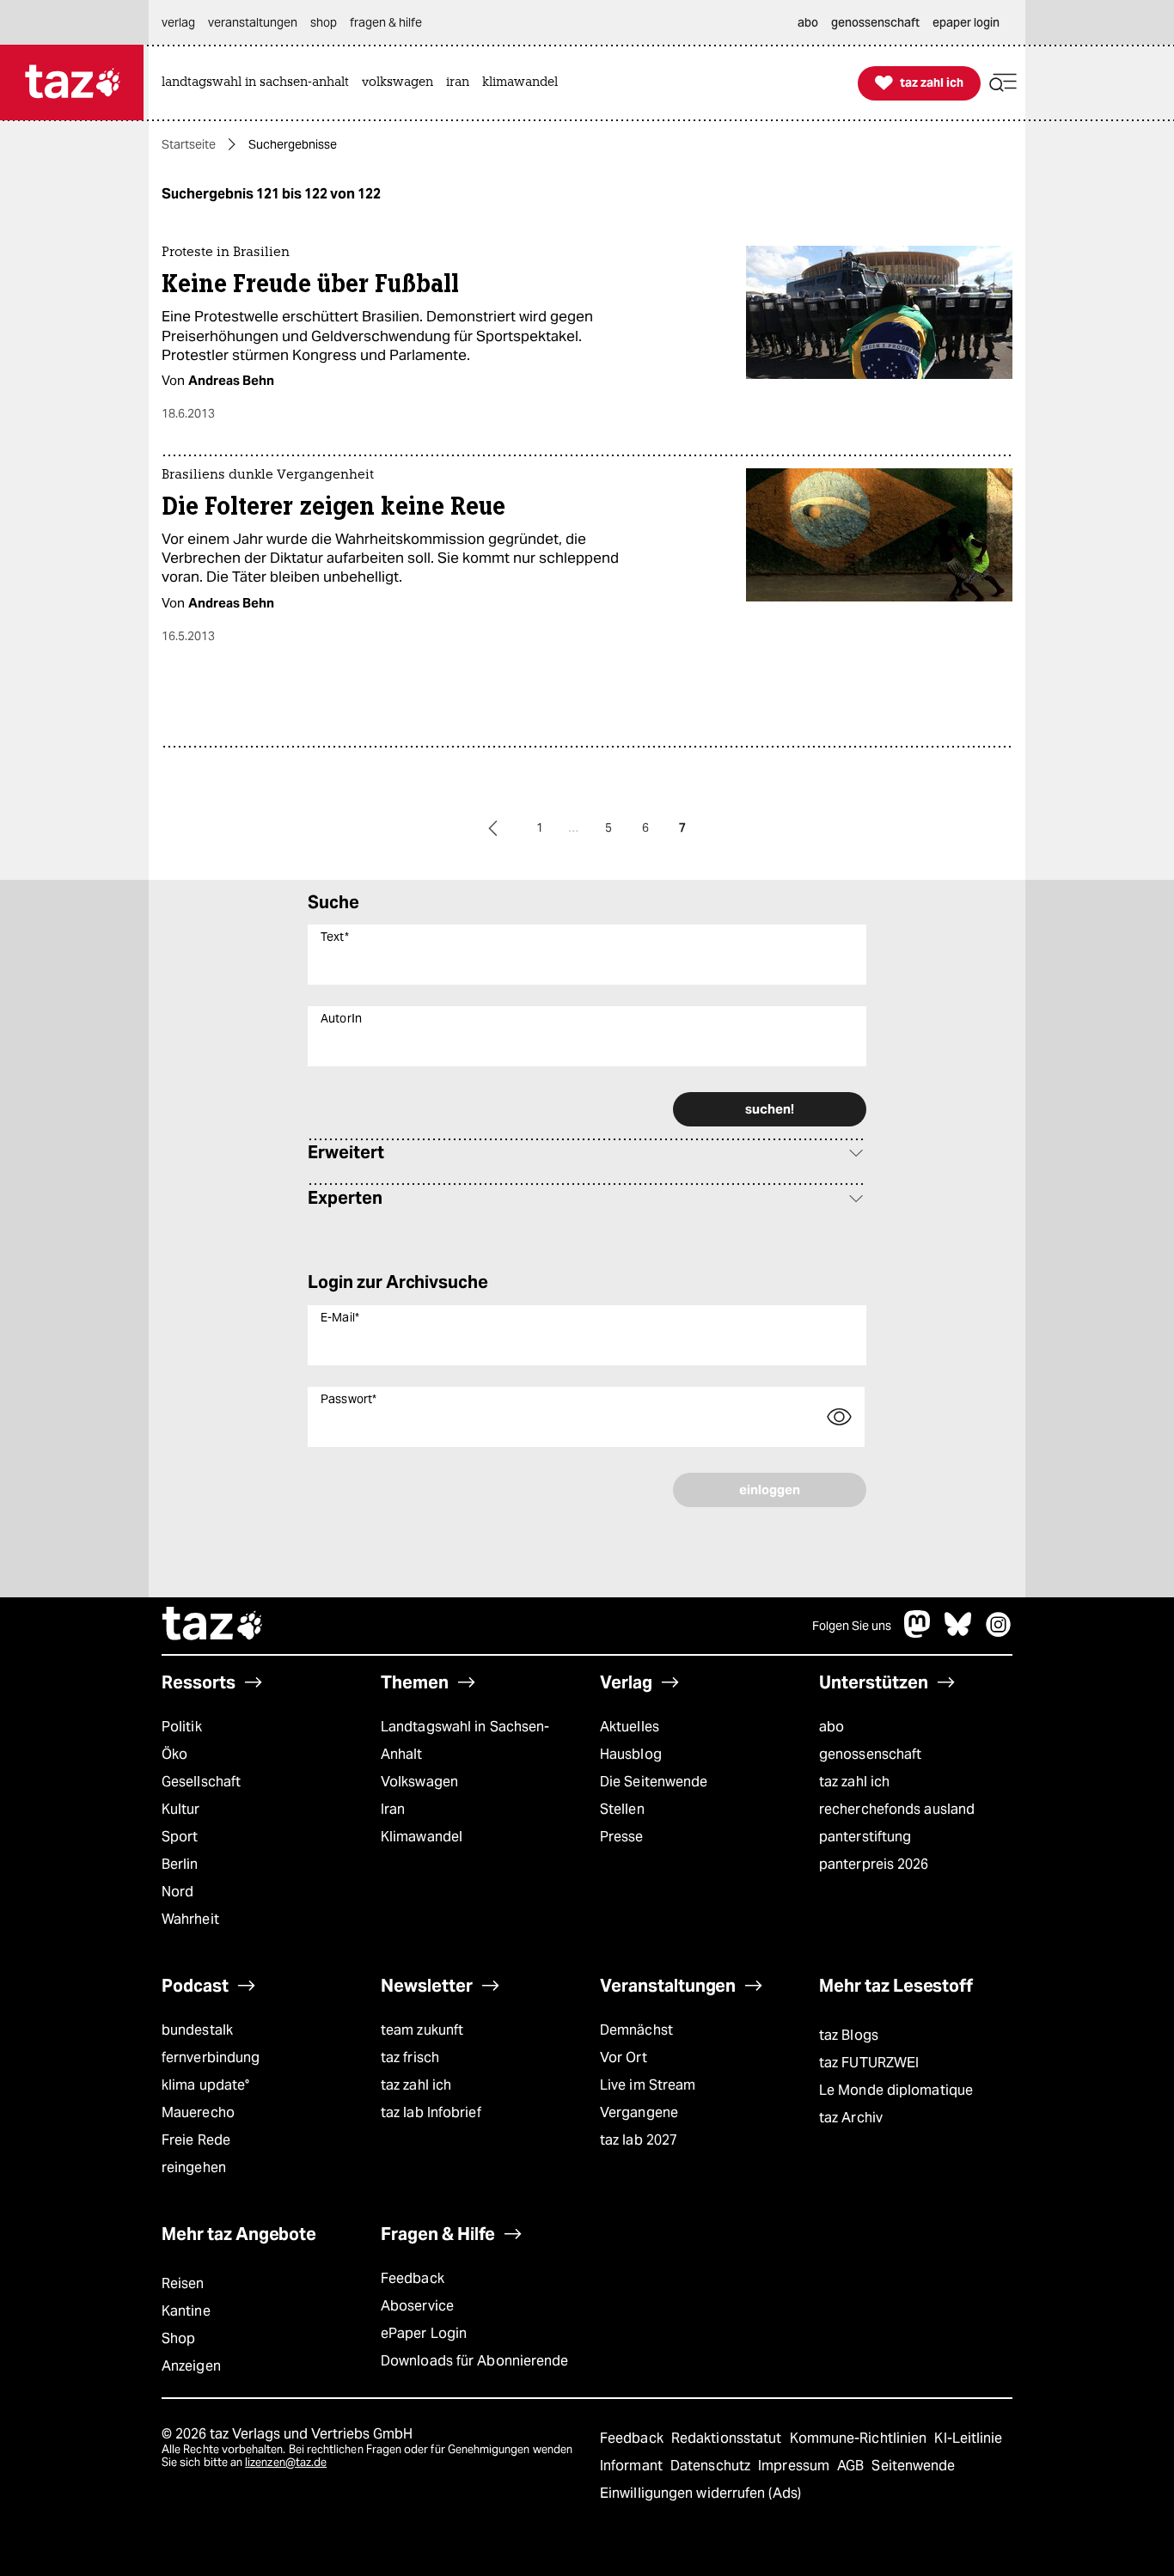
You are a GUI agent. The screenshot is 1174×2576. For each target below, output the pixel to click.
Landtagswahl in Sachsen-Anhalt (465, 1740)
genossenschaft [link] (875, 22)
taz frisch (410, 2057)
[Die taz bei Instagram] (999, 1633)
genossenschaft (870, 1754)
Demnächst (636, 2030)
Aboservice (417, 2306)
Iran (393, 1809)
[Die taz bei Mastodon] (918, 1633)
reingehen (194, 2167)
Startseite (189, 144)
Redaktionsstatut (728, 2438)
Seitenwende (913, 2466)
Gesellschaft (201, 1782)
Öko (174, 1754)
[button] (1003, 83)
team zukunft (422, 2030)
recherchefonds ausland (897, 1809)
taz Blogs (849, 2035)
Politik (182, 1727)
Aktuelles (630, 1727)
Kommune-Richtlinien (860, 2438)
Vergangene (639, 2112)
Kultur (181, 1809)
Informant (633, 2466)
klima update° (205, 2085)
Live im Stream (648, 2085)
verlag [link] (178, 22)
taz (213, 1626)
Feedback (413, 2278)
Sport (180, 1837)
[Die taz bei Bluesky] (958, 1633)
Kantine (186, 2311)
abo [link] (808, 22)
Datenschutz (712, 2466)
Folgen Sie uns (852, 1626)
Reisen (183, 2283)
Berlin (180, 1864)
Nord (177, 1892)
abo (832, 1727)
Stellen (622, 1809)
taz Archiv (851, 2118)
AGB (852, 2466)
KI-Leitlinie (968, 2438)
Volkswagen (419, 1782)
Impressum (795, 2466)
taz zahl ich (854, 1782)
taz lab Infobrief (431, 2112)
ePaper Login (424, 2333)
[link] (260, 83)
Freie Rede (196, 2140)
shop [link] (324, 22)
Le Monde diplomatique (896, 2090)
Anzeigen (191, 2366)
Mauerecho (198, 2112)
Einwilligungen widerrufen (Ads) (700, 2493)
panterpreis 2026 (874, 1864)
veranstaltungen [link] (253, 22)
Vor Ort (624, 2057)
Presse (622, 1837)
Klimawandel (422, 1837)
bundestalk (197, 2030)
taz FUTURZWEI (869, 2063)
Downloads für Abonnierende (475, 2361)
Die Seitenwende (654, 1782)
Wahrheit (190, 1919)
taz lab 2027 (639, 2140)
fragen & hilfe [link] (386, 22)
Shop (178, 2338)
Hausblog (631, 1754)
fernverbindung (211, 2057)
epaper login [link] (966, 22)
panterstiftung (865, 1837)
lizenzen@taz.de (286, 2462)
